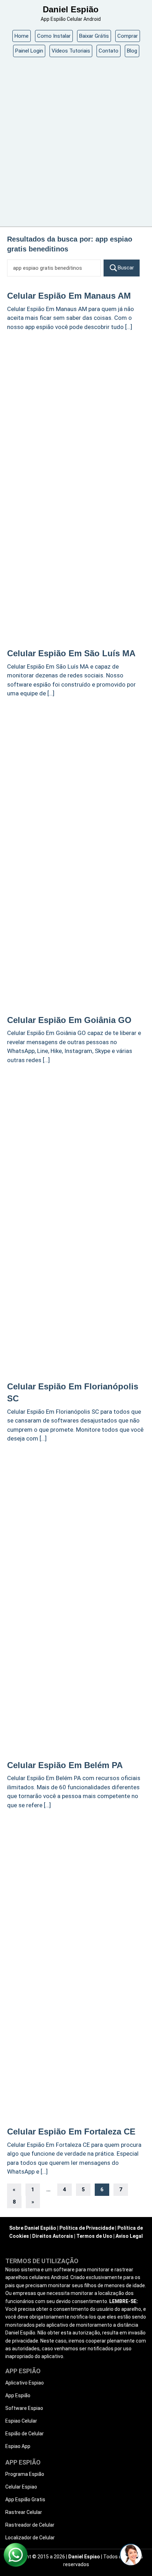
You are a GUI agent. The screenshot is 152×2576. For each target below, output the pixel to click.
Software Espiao (24, 2408)
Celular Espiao (21, 2487)
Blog (132, 51)
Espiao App (18, 2446)
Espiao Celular (21, 2421)
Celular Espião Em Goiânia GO (69, 1020)
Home (22, 36)
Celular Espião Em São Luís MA (71, 653)
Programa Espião (25, 2474)
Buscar (126, 268)
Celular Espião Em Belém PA (65, 1765)
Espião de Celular (25, 2434)
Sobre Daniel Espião (33, 2228)
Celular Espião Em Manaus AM (69, 296)
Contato (109, 51)
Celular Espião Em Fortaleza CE (71, 2132)
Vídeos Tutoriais (71, 51)
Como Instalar (54, 36)
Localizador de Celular (30, 2538)
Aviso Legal (129, 2236)
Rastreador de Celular (30, 2525)
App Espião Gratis (25, 2499)
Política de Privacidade (87, 2228)
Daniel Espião (71, 9)
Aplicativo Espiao (25, 2383)
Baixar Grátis (94, 36)
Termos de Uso (94, 2236)
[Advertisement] (76, 144)
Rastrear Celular (24, 2512)
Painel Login (29, 51)
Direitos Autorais (53, 2236)
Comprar (128, 36)
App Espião (18, 2395)
